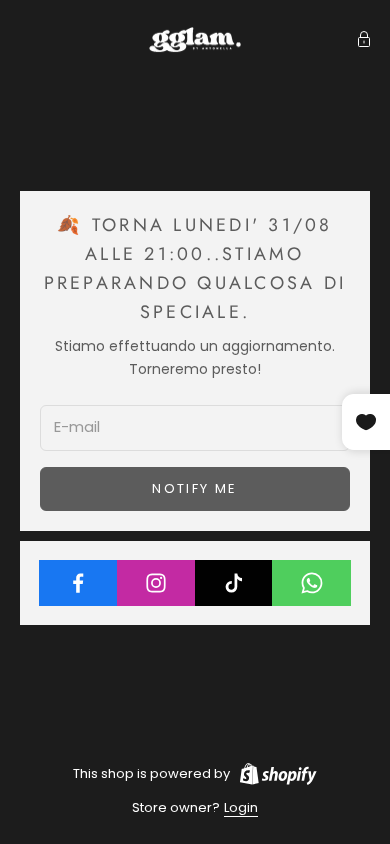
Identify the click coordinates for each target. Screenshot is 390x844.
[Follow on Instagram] (156, 583)
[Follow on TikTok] (234, 583)
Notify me (194, 488)
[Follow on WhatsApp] (311, 583)
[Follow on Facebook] (78, 583)
